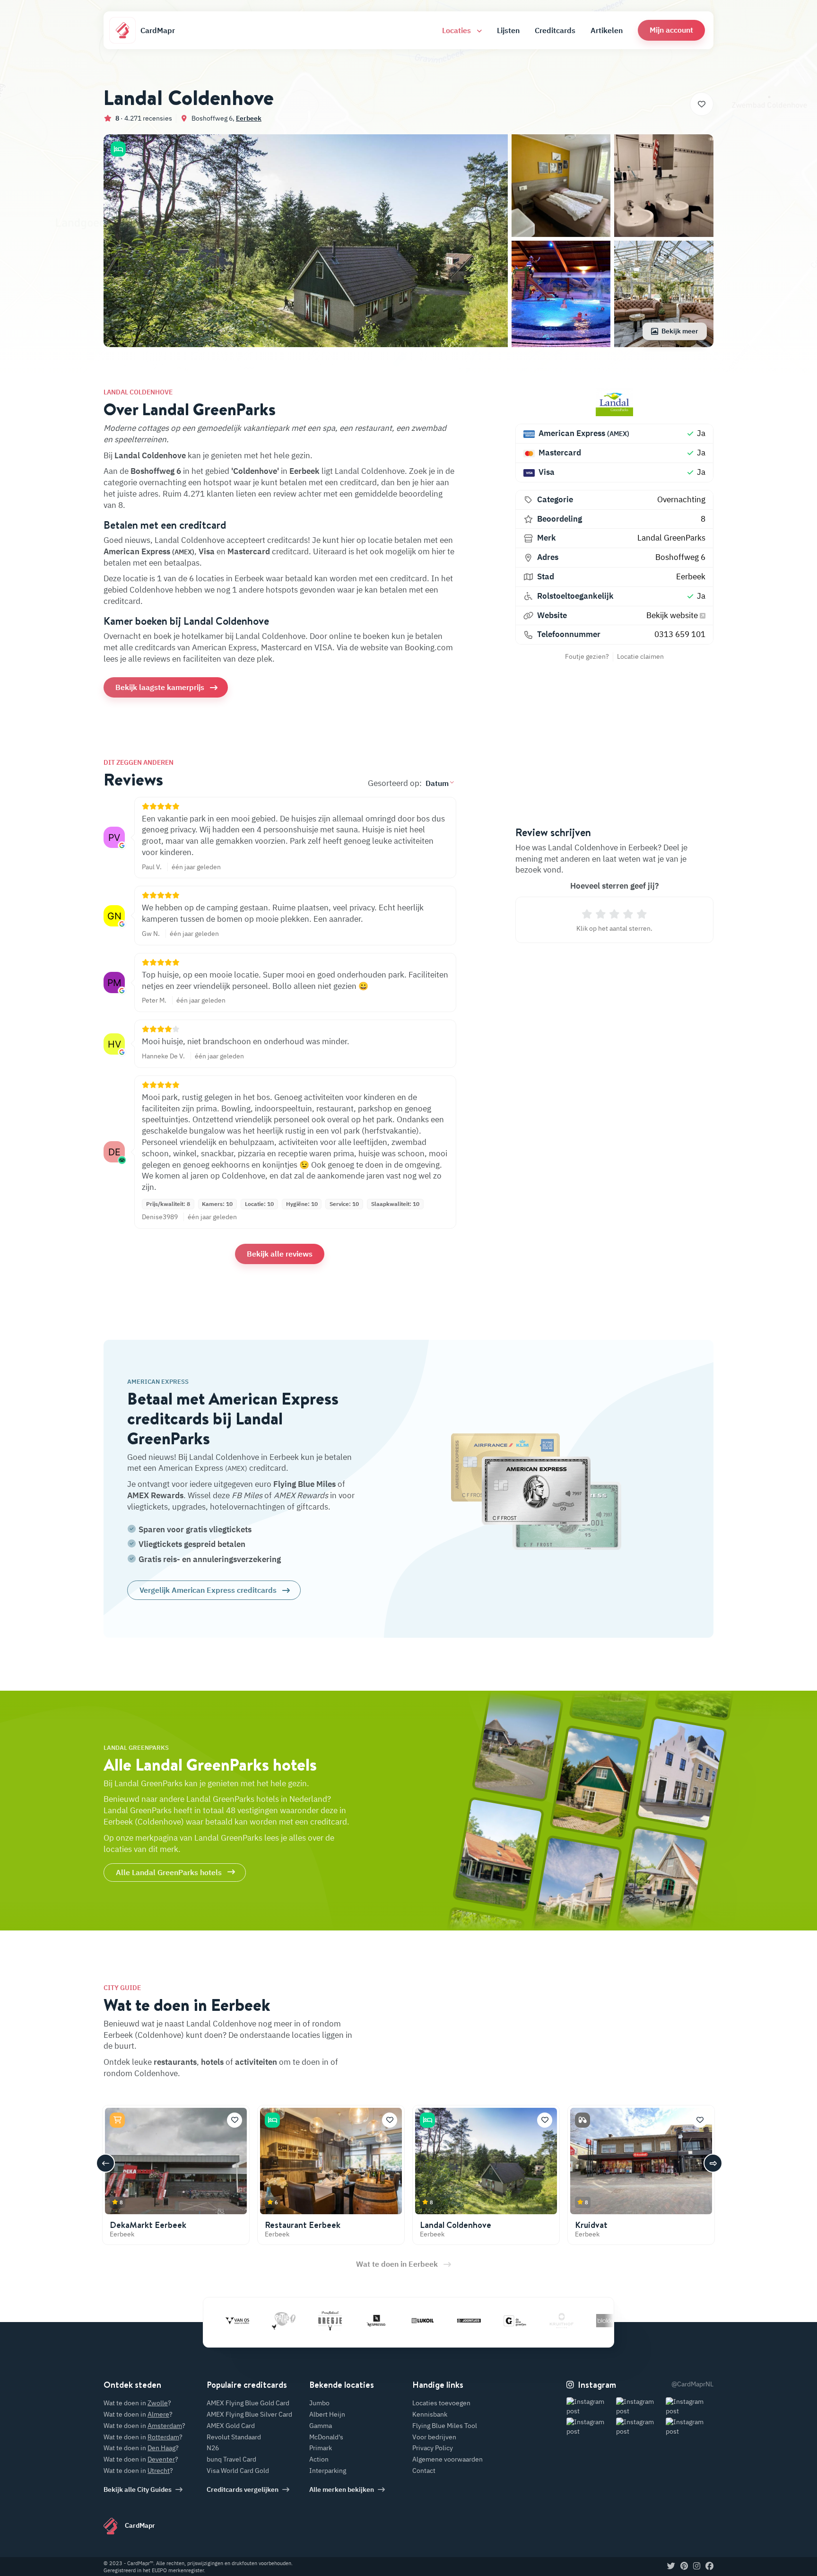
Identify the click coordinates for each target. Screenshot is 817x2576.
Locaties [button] (457, 30)
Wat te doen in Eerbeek (397, 2264)
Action (319, 2459)
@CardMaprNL (692, 2384)
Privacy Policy (433, 2448)
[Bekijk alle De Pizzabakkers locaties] (600, 2321)
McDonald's (326, 2437)
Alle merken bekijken (342, 2489)
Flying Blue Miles (304, 1484)
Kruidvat (591, 2225)
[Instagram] (697, 2567)
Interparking (328, 2471)
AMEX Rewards (155, 1495)
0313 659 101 (680, 634)
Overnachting (681, 499)
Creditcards (555, 30)
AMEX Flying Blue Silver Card (249, 2414)
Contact (424, 2471)
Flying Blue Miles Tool (445, 2426)
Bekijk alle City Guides (138, 2489)
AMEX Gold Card (231, 2426)
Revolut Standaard (234, 2437)
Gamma (321, 2426)
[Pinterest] (684, 2567)
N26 (213, 2448)
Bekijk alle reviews (280, 1254)
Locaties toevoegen (441, 2403)
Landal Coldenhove (456, 2225)
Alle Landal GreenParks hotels (169, 1872)
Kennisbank (430, 2414)
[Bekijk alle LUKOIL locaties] (368, 2321)
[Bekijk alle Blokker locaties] (553, 2321)
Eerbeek (249, 118)
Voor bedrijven (434, 2437)
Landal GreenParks (671, 538)
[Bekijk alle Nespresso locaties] (322, 2321)
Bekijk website (673, 615)
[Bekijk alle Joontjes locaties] (414, 2321)
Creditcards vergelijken (243, 2489)
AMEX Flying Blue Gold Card (248, 2403)
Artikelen (607, 30)
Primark (321, 2448)
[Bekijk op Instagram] (590, 2406)
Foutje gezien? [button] (587, 656)
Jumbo (319, 2403)
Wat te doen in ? (137, 2403)
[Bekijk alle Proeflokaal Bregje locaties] (275, 2321)
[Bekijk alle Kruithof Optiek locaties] (507, 2321)
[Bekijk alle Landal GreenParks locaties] (614, 402)
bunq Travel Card (231, 2459)
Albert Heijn (327, 2414)
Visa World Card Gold (238, 2471)
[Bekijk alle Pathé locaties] (229, 2321)
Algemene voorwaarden (448, 2459)
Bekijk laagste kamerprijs (160, 687)
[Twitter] (671, 2567)
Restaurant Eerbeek (303, 2225)
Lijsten (508, 30)
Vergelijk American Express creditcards (208, 1590)
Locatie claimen (640, 656)
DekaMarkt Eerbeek (148, 2225)
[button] (671, 30)
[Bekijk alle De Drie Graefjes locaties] (461, 2321)
